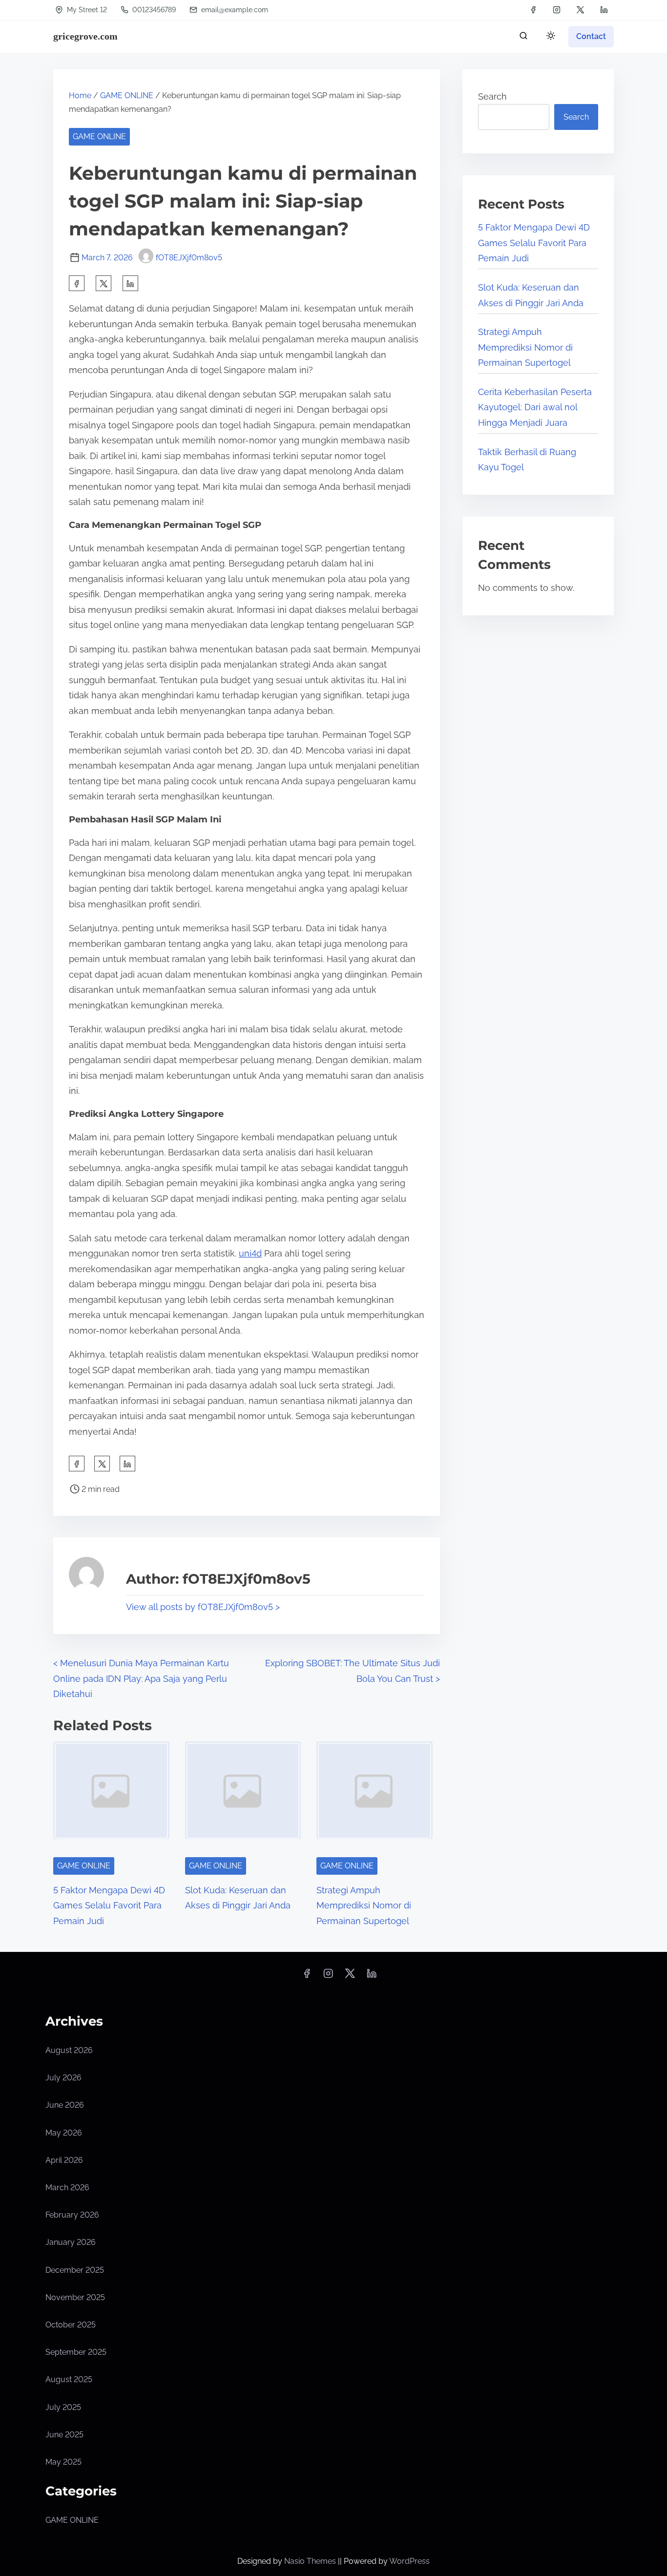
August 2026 (69, 2050)
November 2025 (75, 2297)
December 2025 (75, 2270)
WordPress (409, 2561)
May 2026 (64, 2133)
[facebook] (533, 10)
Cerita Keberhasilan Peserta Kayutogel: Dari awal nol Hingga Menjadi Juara (535, 407)
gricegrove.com (85, 36)
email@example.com (235, 10)
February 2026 (72, 2215)
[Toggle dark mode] (549, 37)
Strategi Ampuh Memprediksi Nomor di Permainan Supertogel (364, 1906)
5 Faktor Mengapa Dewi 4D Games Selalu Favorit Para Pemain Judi (109, 1906)
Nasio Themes (311, 2561)
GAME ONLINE (127, 95)
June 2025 (64, 2435)
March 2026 (67, 2188)
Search (492, 96)
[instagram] (557, 10)
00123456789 (153, 10)
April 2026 (64, 2160)
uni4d (250, 1253)
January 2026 (71, 2242)
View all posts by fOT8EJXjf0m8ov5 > (203, 1607)
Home (80, 95)
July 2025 (63, 2407)
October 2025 (71, 2325)
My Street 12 (86, 10)
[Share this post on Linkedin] (130, 283)
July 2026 (63, 2078)
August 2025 (69, 2379)
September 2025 (76, 2352)
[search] (523, 38)
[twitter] (580, 10)
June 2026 (65, 2105)
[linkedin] (604, 10)
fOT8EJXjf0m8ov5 (189, 258)
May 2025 (63, 2462)
